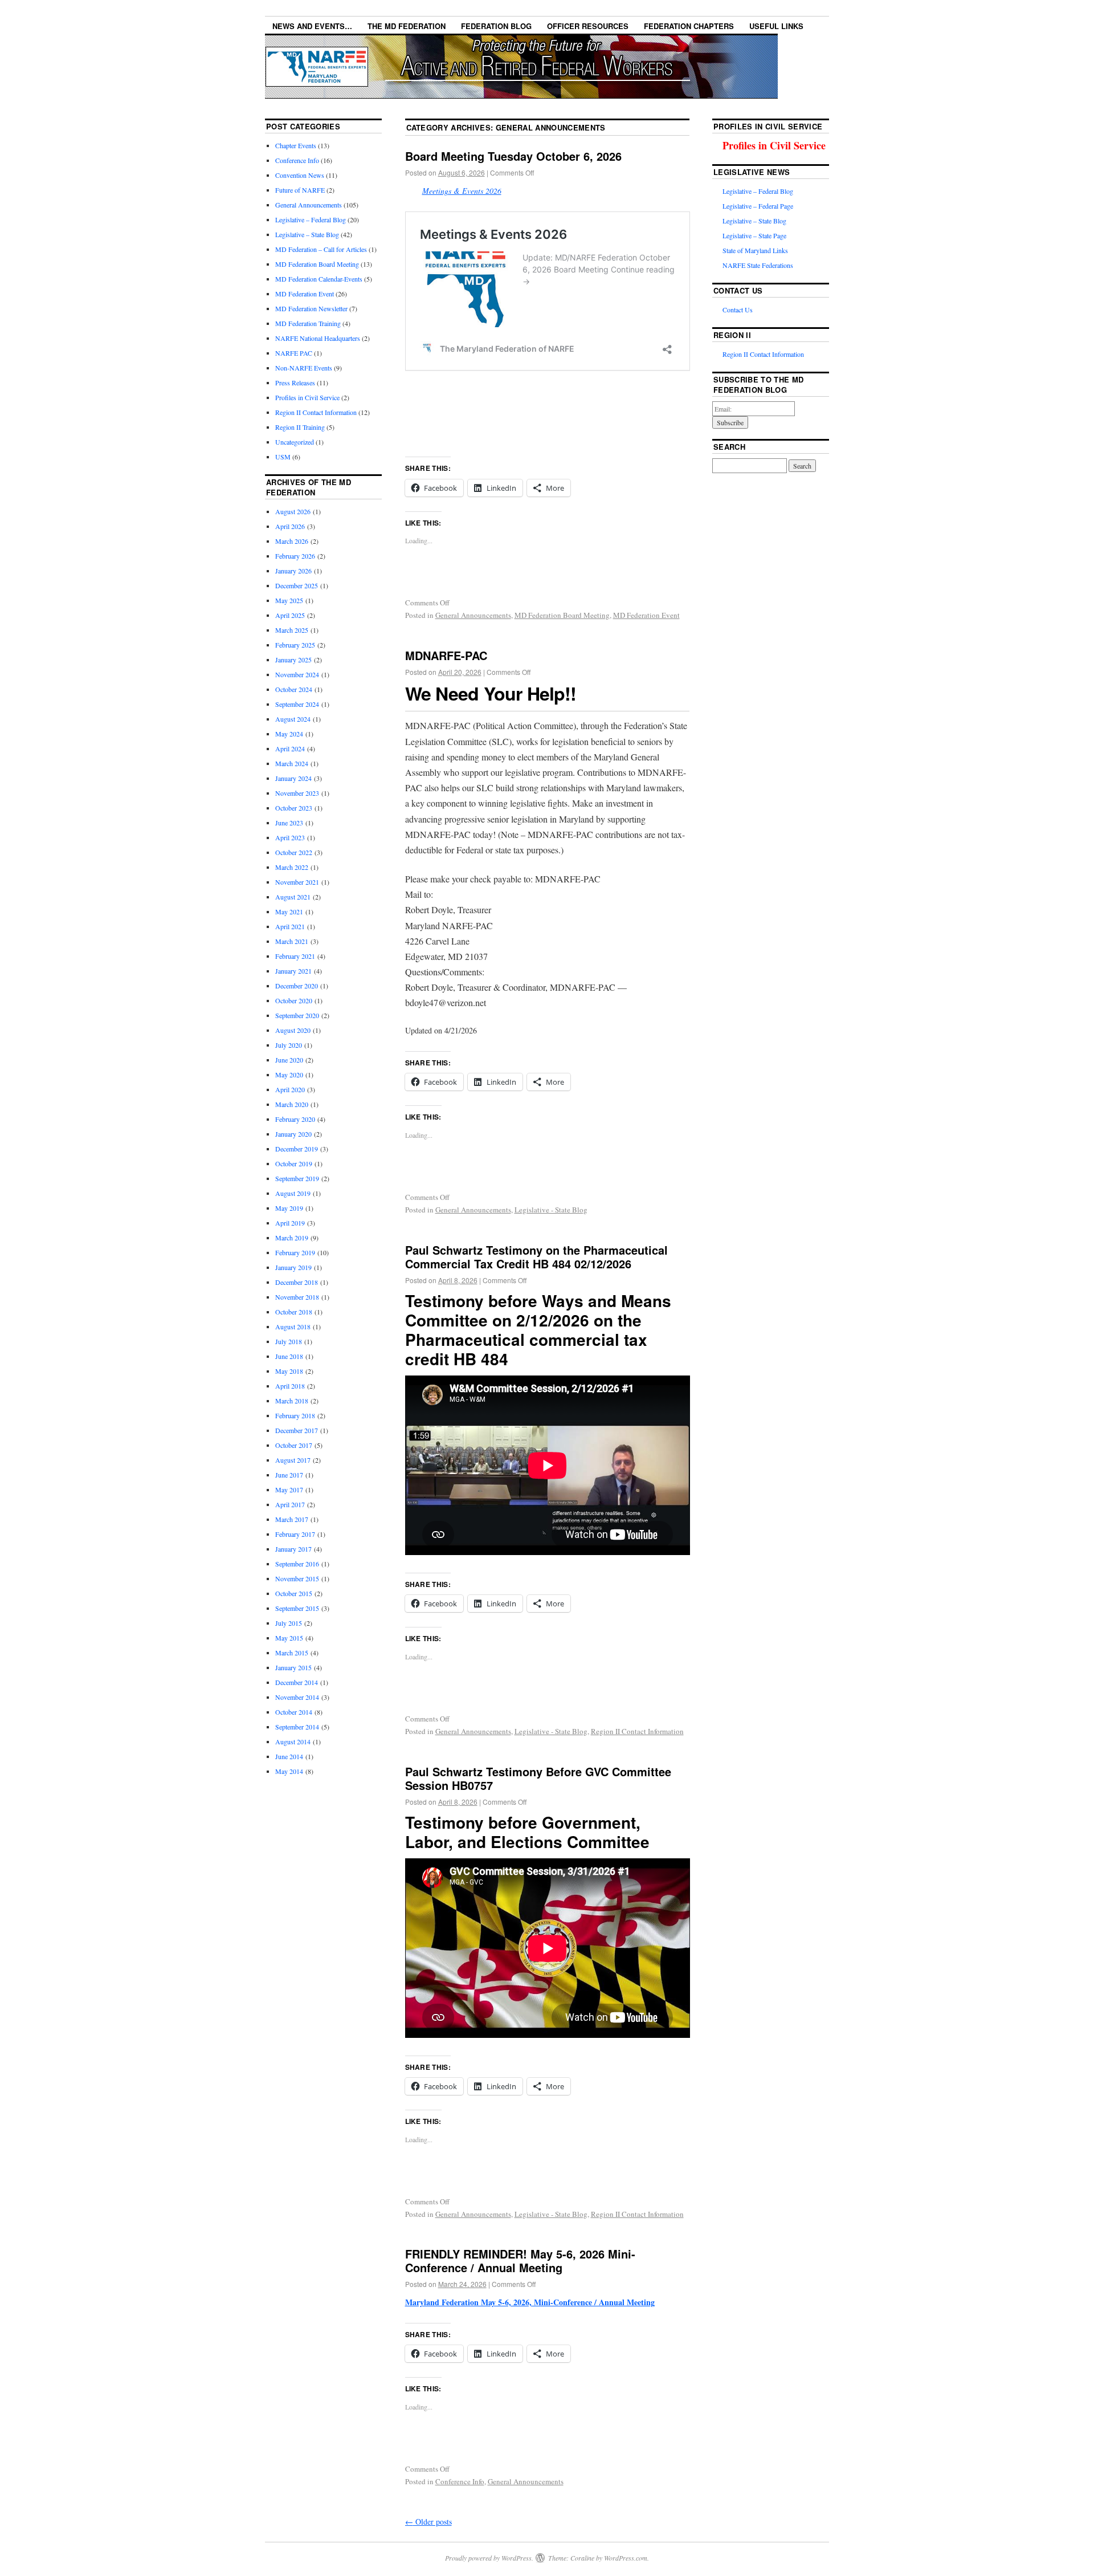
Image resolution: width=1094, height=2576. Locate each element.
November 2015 (297, 1578)
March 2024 (292, 763)
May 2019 (289, 1208)
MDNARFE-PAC (446, 655)
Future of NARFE (300, 190)
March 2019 (292, 1238)
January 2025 (293, 660)
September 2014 (297, 1727)
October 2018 (294, 1312)
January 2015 (293, 1667)
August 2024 (293, 719)
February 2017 (295, 1534)
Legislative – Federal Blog (311, 219)
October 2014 (294, 1712)
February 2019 (295, 1252)
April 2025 (290, 615)
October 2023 (294, 808)
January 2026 (293, 571)
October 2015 (294, 1593)
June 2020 (289, 1060)
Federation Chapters (689, 26)
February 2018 (295, 1415)
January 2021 (293, 971)
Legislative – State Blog (307, 234)
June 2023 (289, 823)
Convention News (300, 175)
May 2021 (289, 911)
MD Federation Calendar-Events (319, 279)
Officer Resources (588, 26)
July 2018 (289, 1341)
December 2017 (297, 1430)
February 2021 (295, 956)
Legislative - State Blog (551, 1210)
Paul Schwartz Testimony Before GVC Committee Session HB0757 (538, 1778)
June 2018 (289, 1356)
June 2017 (289, 1475)
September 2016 (297, 1564)
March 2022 (292, 867)
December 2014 (297, 1682)
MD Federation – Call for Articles (321, 249)
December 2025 (297, 585)
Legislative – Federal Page (758, 206)
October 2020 (294, 1000)
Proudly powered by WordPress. (489, 2558)
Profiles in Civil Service (307, 397)
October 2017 (294, 1445)
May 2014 (289, 1771)
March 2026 (292, 541)
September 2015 (297, 1608)
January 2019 (293, 1267)
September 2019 (297, 1178)
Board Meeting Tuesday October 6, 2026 (513, 156)
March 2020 (292, 1104)
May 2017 (289, 1490)
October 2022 (294, 852)
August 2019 (293, 1193)
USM (283, 457)
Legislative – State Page (754, 235)
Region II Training (300, 427)
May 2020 (289, 1075)
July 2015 (289, 1623)
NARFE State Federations (758, 265)
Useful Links (776, 26)
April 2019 (290, 1223)
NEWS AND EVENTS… (312, 26)
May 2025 (289, 600)
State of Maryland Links (755, 250)
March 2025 (292, 630)
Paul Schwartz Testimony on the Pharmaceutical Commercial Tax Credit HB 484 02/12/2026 (536, 1257)
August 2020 (293, 1030)
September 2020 (297, 1015)
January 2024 (293, 778)
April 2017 (290, 1504)
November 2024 (297, 674)
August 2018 (293, 1326)
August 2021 (293, 897)
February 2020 (295, 1119)
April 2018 (290, 1386)
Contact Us (738, 310)
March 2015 (292, 1653)
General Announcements (473, 615)
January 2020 (293, 1134)
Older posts (428, 2522)
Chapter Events (296, 145)
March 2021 (292, 941)
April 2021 (290, 926)
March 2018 (292, 1401)
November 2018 (297, 1297)
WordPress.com (626, 2558)
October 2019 (294, 1163)
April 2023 (290, 837)
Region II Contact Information (637, 1731)
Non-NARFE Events (304, 368)
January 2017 (293, 1549)
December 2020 (297, 986)
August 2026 (293, 511)
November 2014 (297, 1697)
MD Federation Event (646, 615)
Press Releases (295, 382)
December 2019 (297, 1149)
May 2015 (289, 1638)
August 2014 (293, 1741)
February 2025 (295, 645)
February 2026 (295, 556)
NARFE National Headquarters (318, 338)
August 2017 (293, 1460)
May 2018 (289, 1371)
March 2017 (292, 1519)
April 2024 (290, 748)
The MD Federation (407, 26)
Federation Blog (496, 26)
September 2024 (297, 704)
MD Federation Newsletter (311, 308)
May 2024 (289, 734)
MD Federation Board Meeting (562, 615)
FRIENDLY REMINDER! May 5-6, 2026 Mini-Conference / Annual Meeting (520, 2260)
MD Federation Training (308, 323)
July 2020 (289, 1045)
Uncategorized (295, 442)
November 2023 (297, 793)
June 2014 (289, 1756)
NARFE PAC (294, 353)
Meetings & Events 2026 (462, 191)
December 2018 (297, 1282)
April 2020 (290, 1089)
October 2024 (294, 689)
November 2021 (297, 882)
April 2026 (290, 526)
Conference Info (460, 2481)
